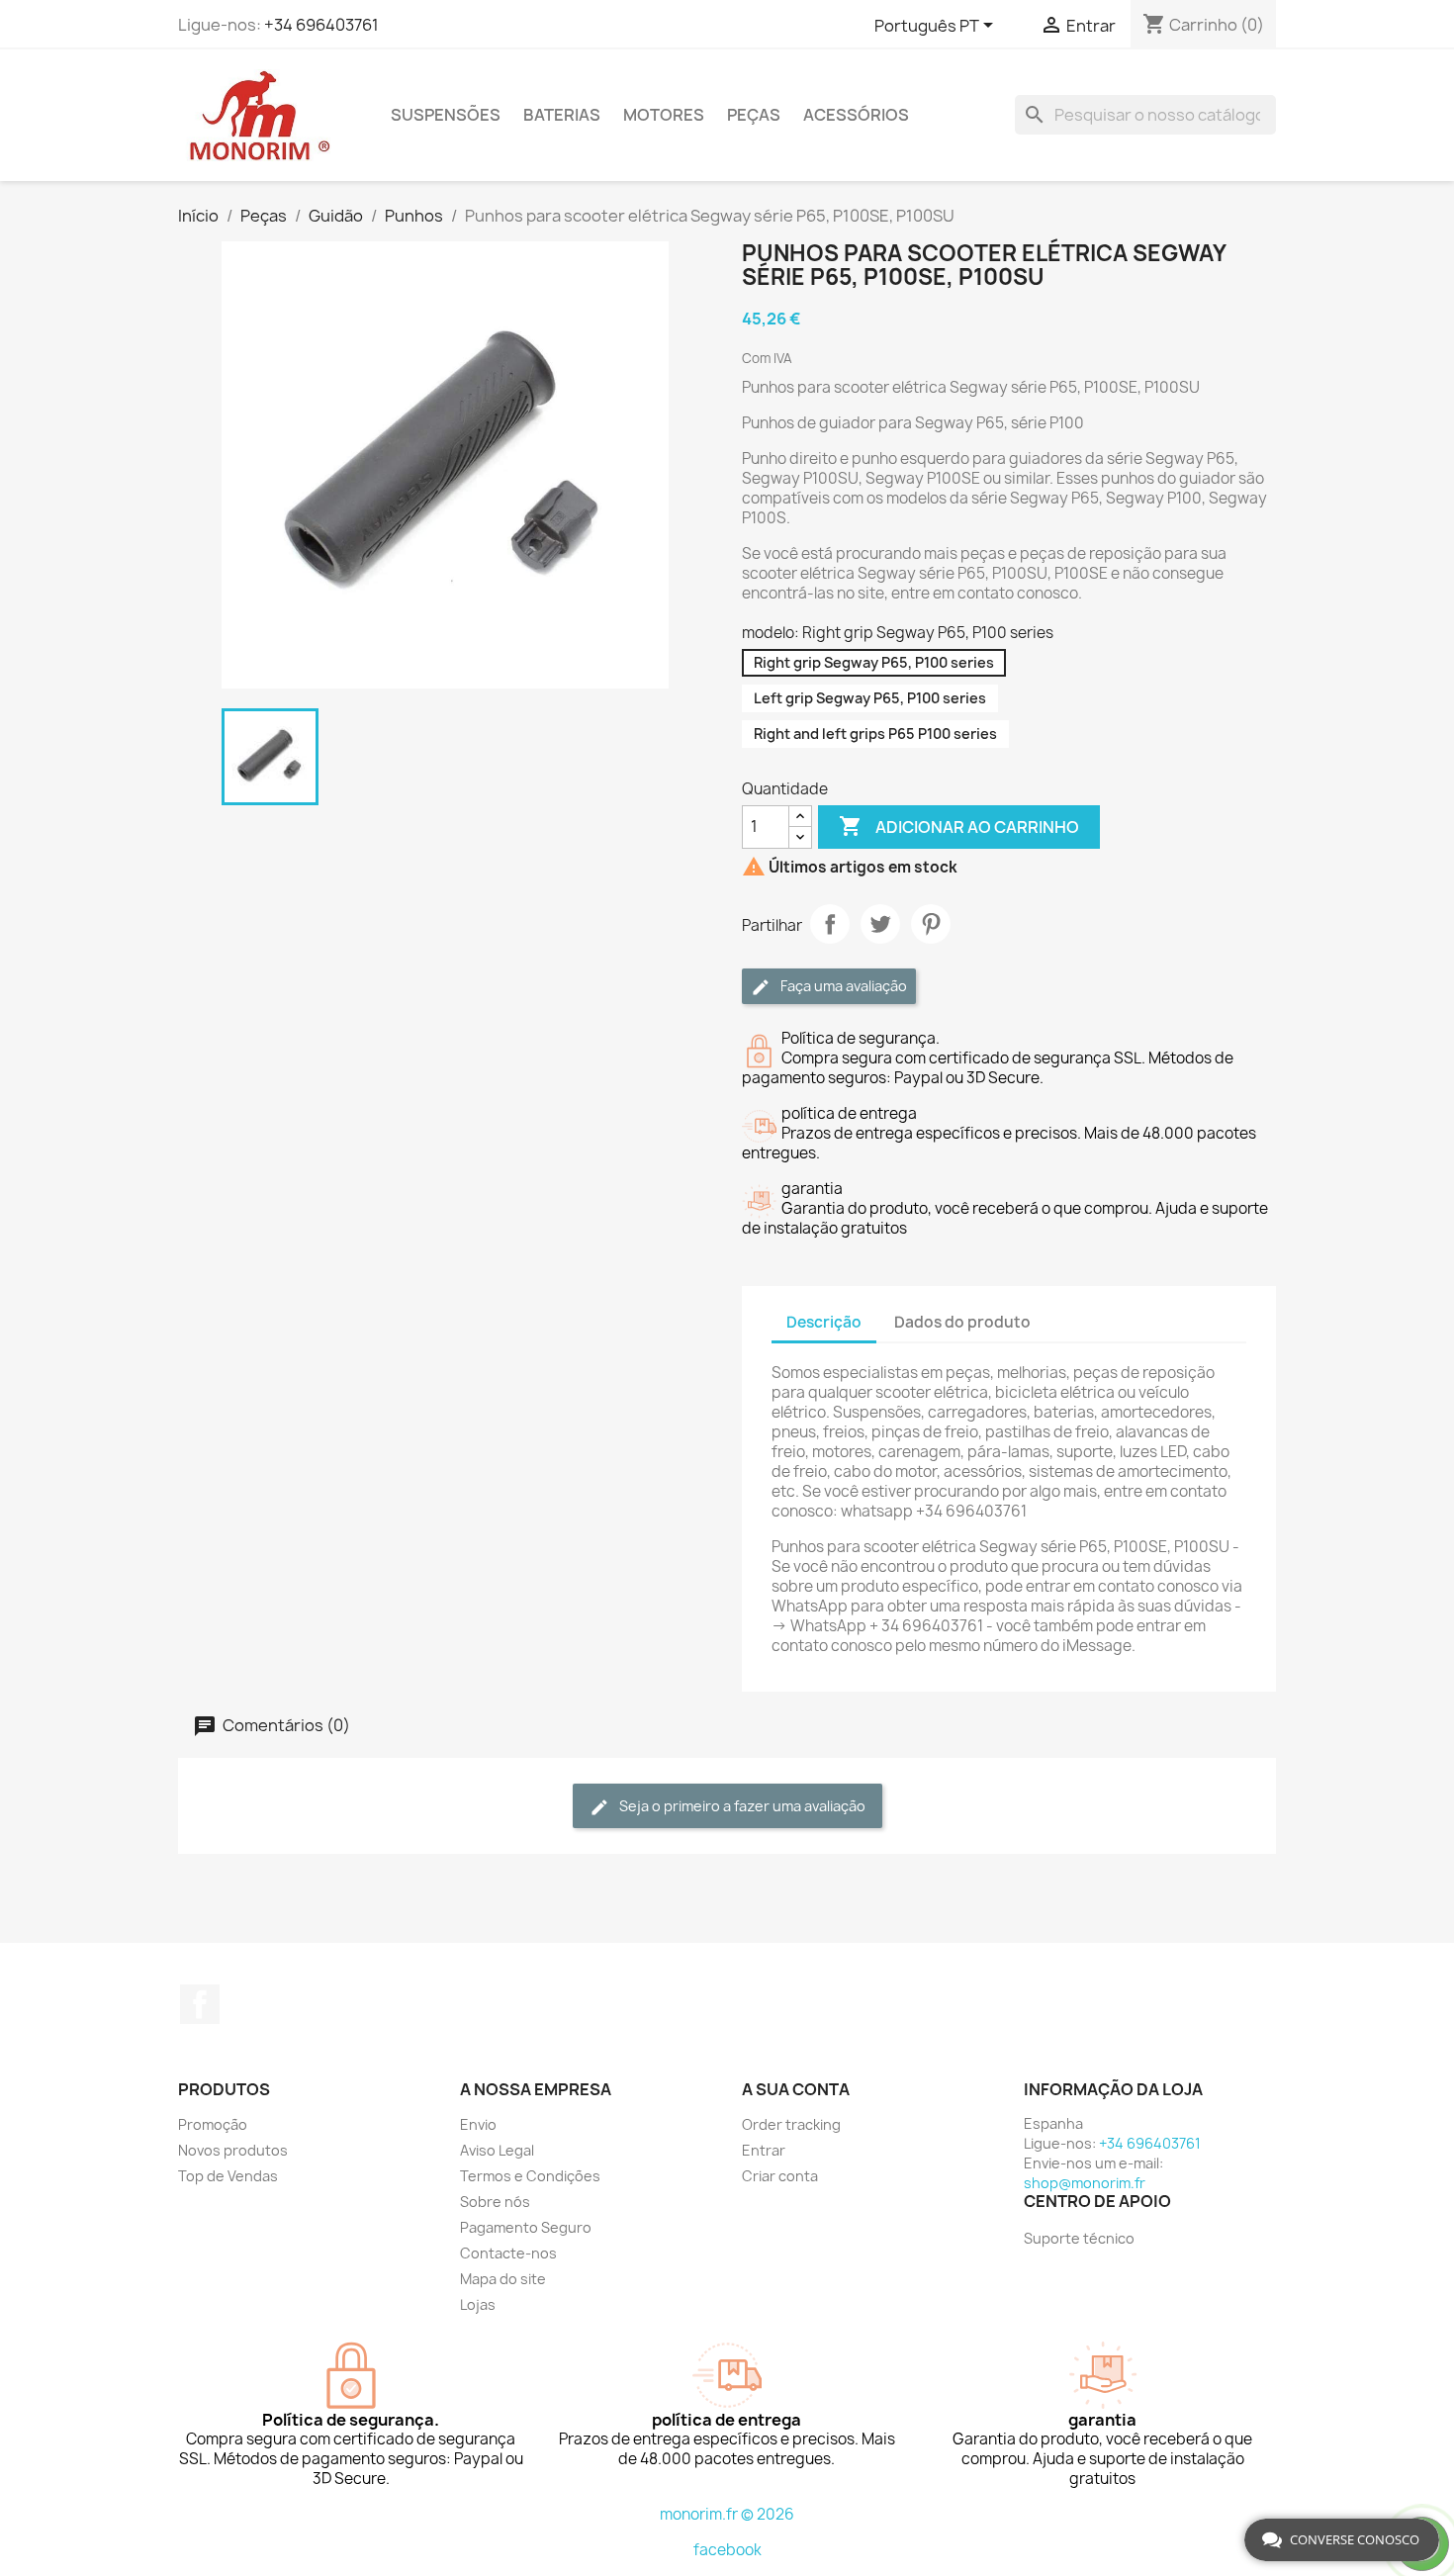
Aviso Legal (497, 2150)
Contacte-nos (508, 2253)
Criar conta (780, 2176)
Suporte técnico (1079, 2238)
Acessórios (856, 115)
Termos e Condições (530, 2176)
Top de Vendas (228, 2176)
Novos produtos (233, 2150)
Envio (478, 2124)
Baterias (562, 115)
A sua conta (796, 2089)
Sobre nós (495, 2202)
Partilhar (830, 924)
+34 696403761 (321, 25)
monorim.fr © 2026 (727, 2514)
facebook (727, 2550)
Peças (754, 115)
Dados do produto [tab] (962, 1322)
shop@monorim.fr (1085, 2183)
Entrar (764, 2150)
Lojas (478, 2304)
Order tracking (791, 2124)
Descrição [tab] (824, 1322)
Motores (664, 115)
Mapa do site (503, 2279)
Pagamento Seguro (526, 2227)
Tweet (880, 924)
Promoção (213, 2124)
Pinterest (931, 924)
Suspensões (446, 115)
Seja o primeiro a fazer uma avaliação (741, 1806)
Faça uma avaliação (842, 986)
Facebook (200, 2004)
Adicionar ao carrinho (959, 826)
